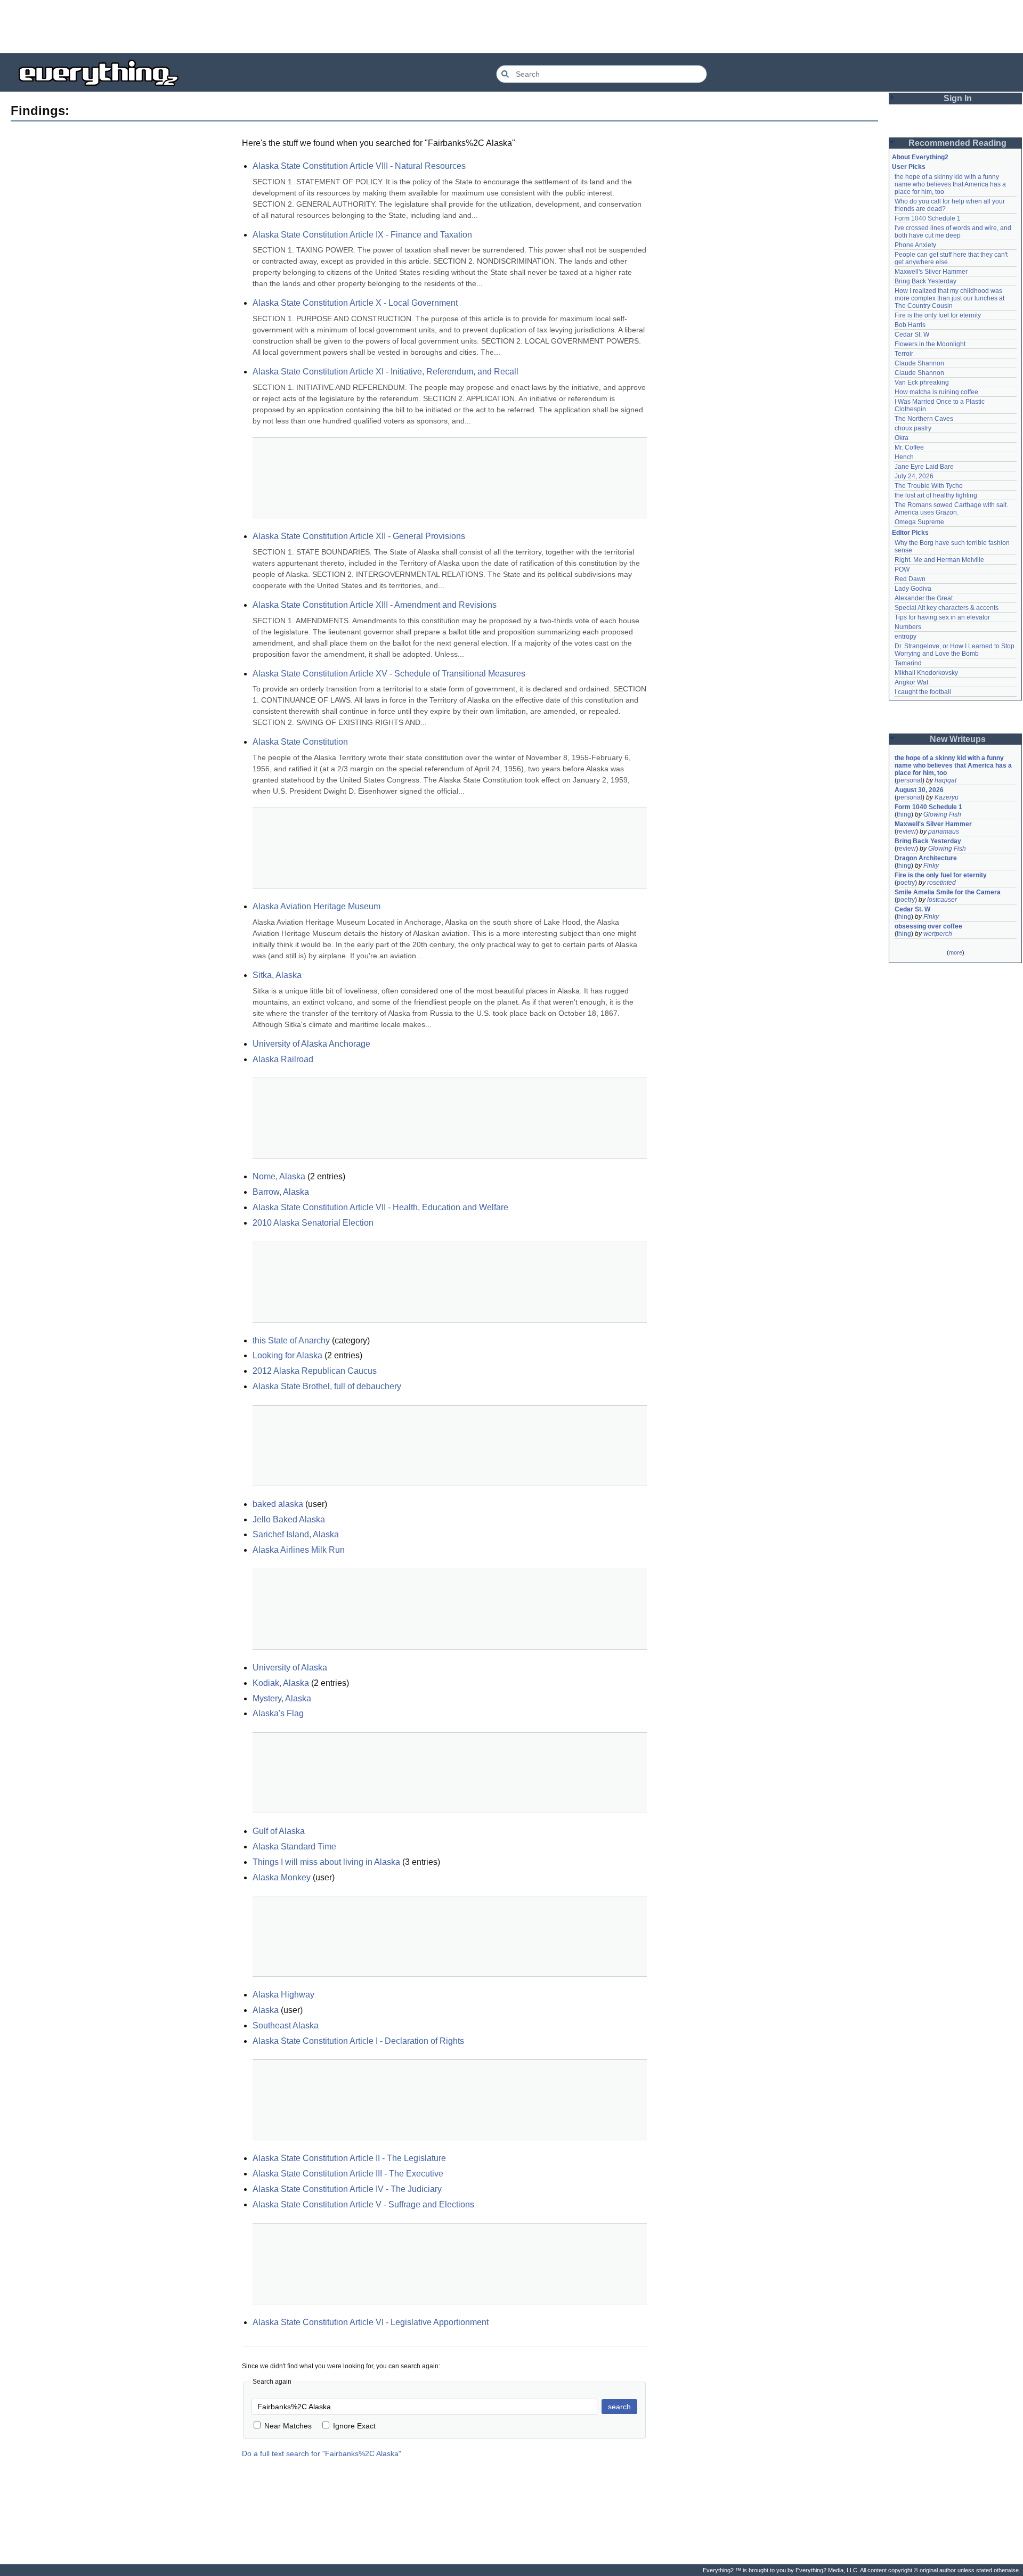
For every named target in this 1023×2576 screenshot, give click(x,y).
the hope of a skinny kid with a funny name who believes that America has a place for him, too (951, 184)
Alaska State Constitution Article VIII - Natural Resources (359, 166)
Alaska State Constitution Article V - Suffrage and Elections (363, 2204)
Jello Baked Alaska (289, 1519)
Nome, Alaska (279, 1176)
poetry (906, 883)
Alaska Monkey (282, 1877)
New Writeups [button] (958, 739)
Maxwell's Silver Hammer (931, 272)
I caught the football (923, 692)
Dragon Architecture (926, 858)
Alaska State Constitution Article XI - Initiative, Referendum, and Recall (385, 372)
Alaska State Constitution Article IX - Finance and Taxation (362, 235)
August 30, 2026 (919, 790)
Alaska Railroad (283, 1059)
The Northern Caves (924, 419)
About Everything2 (920, 157)
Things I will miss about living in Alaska (326, 1862)
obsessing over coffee (928, 926)
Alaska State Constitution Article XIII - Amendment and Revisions (375, 605)
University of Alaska (290, 1668)
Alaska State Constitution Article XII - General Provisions (359, 536)
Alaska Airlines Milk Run (299, 1550)
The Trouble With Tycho (929, 486)
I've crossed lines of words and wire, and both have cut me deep (954, 232)
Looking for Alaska (287, 1355)
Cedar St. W (912, 335)
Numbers (908, 627)
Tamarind (908, 663)
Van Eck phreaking (922, 382)
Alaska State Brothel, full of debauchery (327, 1386)
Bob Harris (910, 325)
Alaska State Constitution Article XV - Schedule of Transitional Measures (389, 674)
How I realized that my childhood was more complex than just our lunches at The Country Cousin (950, 298)
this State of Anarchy (291, 1340)
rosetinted (941, 883)
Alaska (266, 2010)
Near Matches (288, 2426)
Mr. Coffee (909, 447)
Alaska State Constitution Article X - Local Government (355, 303)
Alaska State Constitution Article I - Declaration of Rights (358, 2041)
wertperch (938, 934)
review (906, 832)
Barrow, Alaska (281, 1192)
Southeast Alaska (286, 2025)
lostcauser (942, 900)
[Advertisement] (511, 27)
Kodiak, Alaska (281, 1683)
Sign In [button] (958, 98)
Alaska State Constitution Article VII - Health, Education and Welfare (380, 1207)
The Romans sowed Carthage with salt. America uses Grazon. (952, 509)
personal (910, 780)
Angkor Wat (911, 682)
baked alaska (278, 1504)
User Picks (909, 167)
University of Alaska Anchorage (311, 1044)
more (956, 952)
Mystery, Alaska (282, 1698)
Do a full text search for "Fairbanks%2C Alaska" (322, 2453)
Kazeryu (947, 797)
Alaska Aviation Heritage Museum (316, 906)
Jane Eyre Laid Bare (924, 467)
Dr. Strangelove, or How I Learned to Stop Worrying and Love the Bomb (955, 650)
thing (904, 814)
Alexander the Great (924, 598)
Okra (902, 438)
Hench (904, 457)
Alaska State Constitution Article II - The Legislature (349, 2158)
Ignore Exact (354, 2426)
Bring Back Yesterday (925, 281)
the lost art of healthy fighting (936, 495)
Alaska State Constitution (300, 742)
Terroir (904, 354)
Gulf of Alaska (279, 1831)
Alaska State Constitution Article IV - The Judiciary (347, 2189)
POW (902, 569)
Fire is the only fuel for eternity (938, 315)
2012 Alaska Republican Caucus (315, 1371)
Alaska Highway (283, 1995)
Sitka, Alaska (277, 975)
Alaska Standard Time (294, 1847)
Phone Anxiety (915, 245)
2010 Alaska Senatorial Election (313, 1223)
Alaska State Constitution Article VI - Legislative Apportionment (371, 2322)
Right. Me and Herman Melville (939, 560)
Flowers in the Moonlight (930, 344)
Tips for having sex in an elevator (942, 617)
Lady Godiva (913, 589)
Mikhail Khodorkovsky (926, 673)
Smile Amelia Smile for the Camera (948, 892)
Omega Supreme (919, 522)
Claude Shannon (919, 363)
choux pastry (913, 428)
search (619, 2407)
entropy (906, 637)
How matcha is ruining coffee (936, 392)
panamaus (944, 832)
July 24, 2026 (914, 476)
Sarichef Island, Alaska (296, 1534)
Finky (931, 866)
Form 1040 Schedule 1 (928, 218)
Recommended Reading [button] (957, 143)
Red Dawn (910, 579)
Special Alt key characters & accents (947, 608)
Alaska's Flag (278, 1713)
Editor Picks (910, 533)
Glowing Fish (942, 814)
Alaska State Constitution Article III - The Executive (348, 2174)
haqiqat (945, 780)
